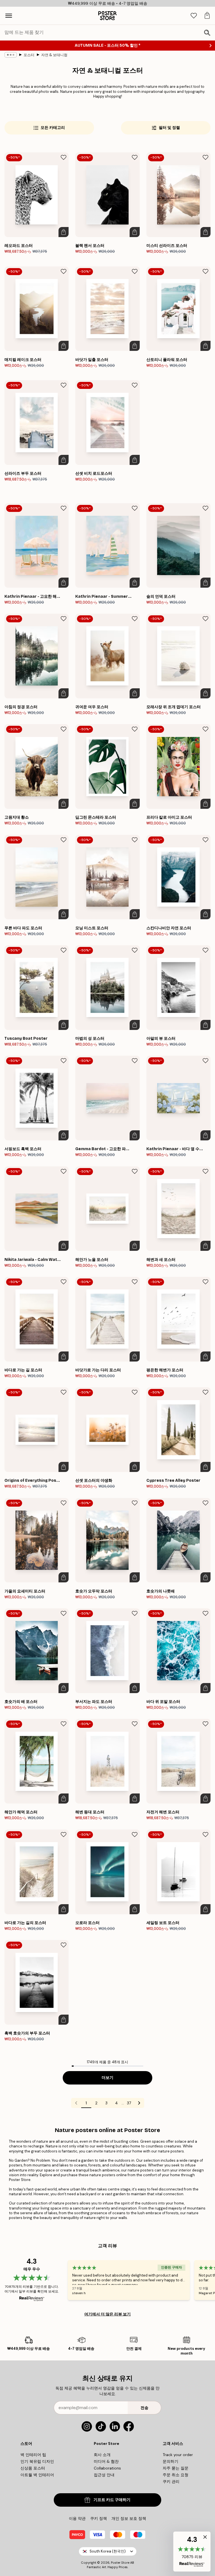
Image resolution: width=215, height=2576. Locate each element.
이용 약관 (77, 2518)
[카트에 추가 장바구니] (64, 232)
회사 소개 (102, 2455)
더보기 (107, 2078)
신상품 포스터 (33, 2468)
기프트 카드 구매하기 (112, 2500)
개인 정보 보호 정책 (129, 2518)
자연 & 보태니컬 (54, 55)
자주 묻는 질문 (176, 2468)
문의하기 (170, 2461)
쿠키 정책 (99, 2518)
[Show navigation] (9, 16)
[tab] (194, 16)
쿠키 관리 (171, 2482)
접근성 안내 (104, 2475)
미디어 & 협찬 (106, 2461)
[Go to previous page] (76, 2103)
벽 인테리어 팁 (33, 2455)
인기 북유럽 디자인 (37, 2461)
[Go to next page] (139, 2103)
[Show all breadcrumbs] (11, 55)
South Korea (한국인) (108, 2551)
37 (129, 2103)
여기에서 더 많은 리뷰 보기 (107, 2314)
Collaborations (107, 2468)
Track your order (178, 2455)
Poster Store (120, 2563)
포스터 (29, 55)
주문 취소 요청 (176, 2475)
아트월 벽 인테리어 (37, 2475)
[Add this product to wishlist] (64, 157)
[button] (192, 2552)
